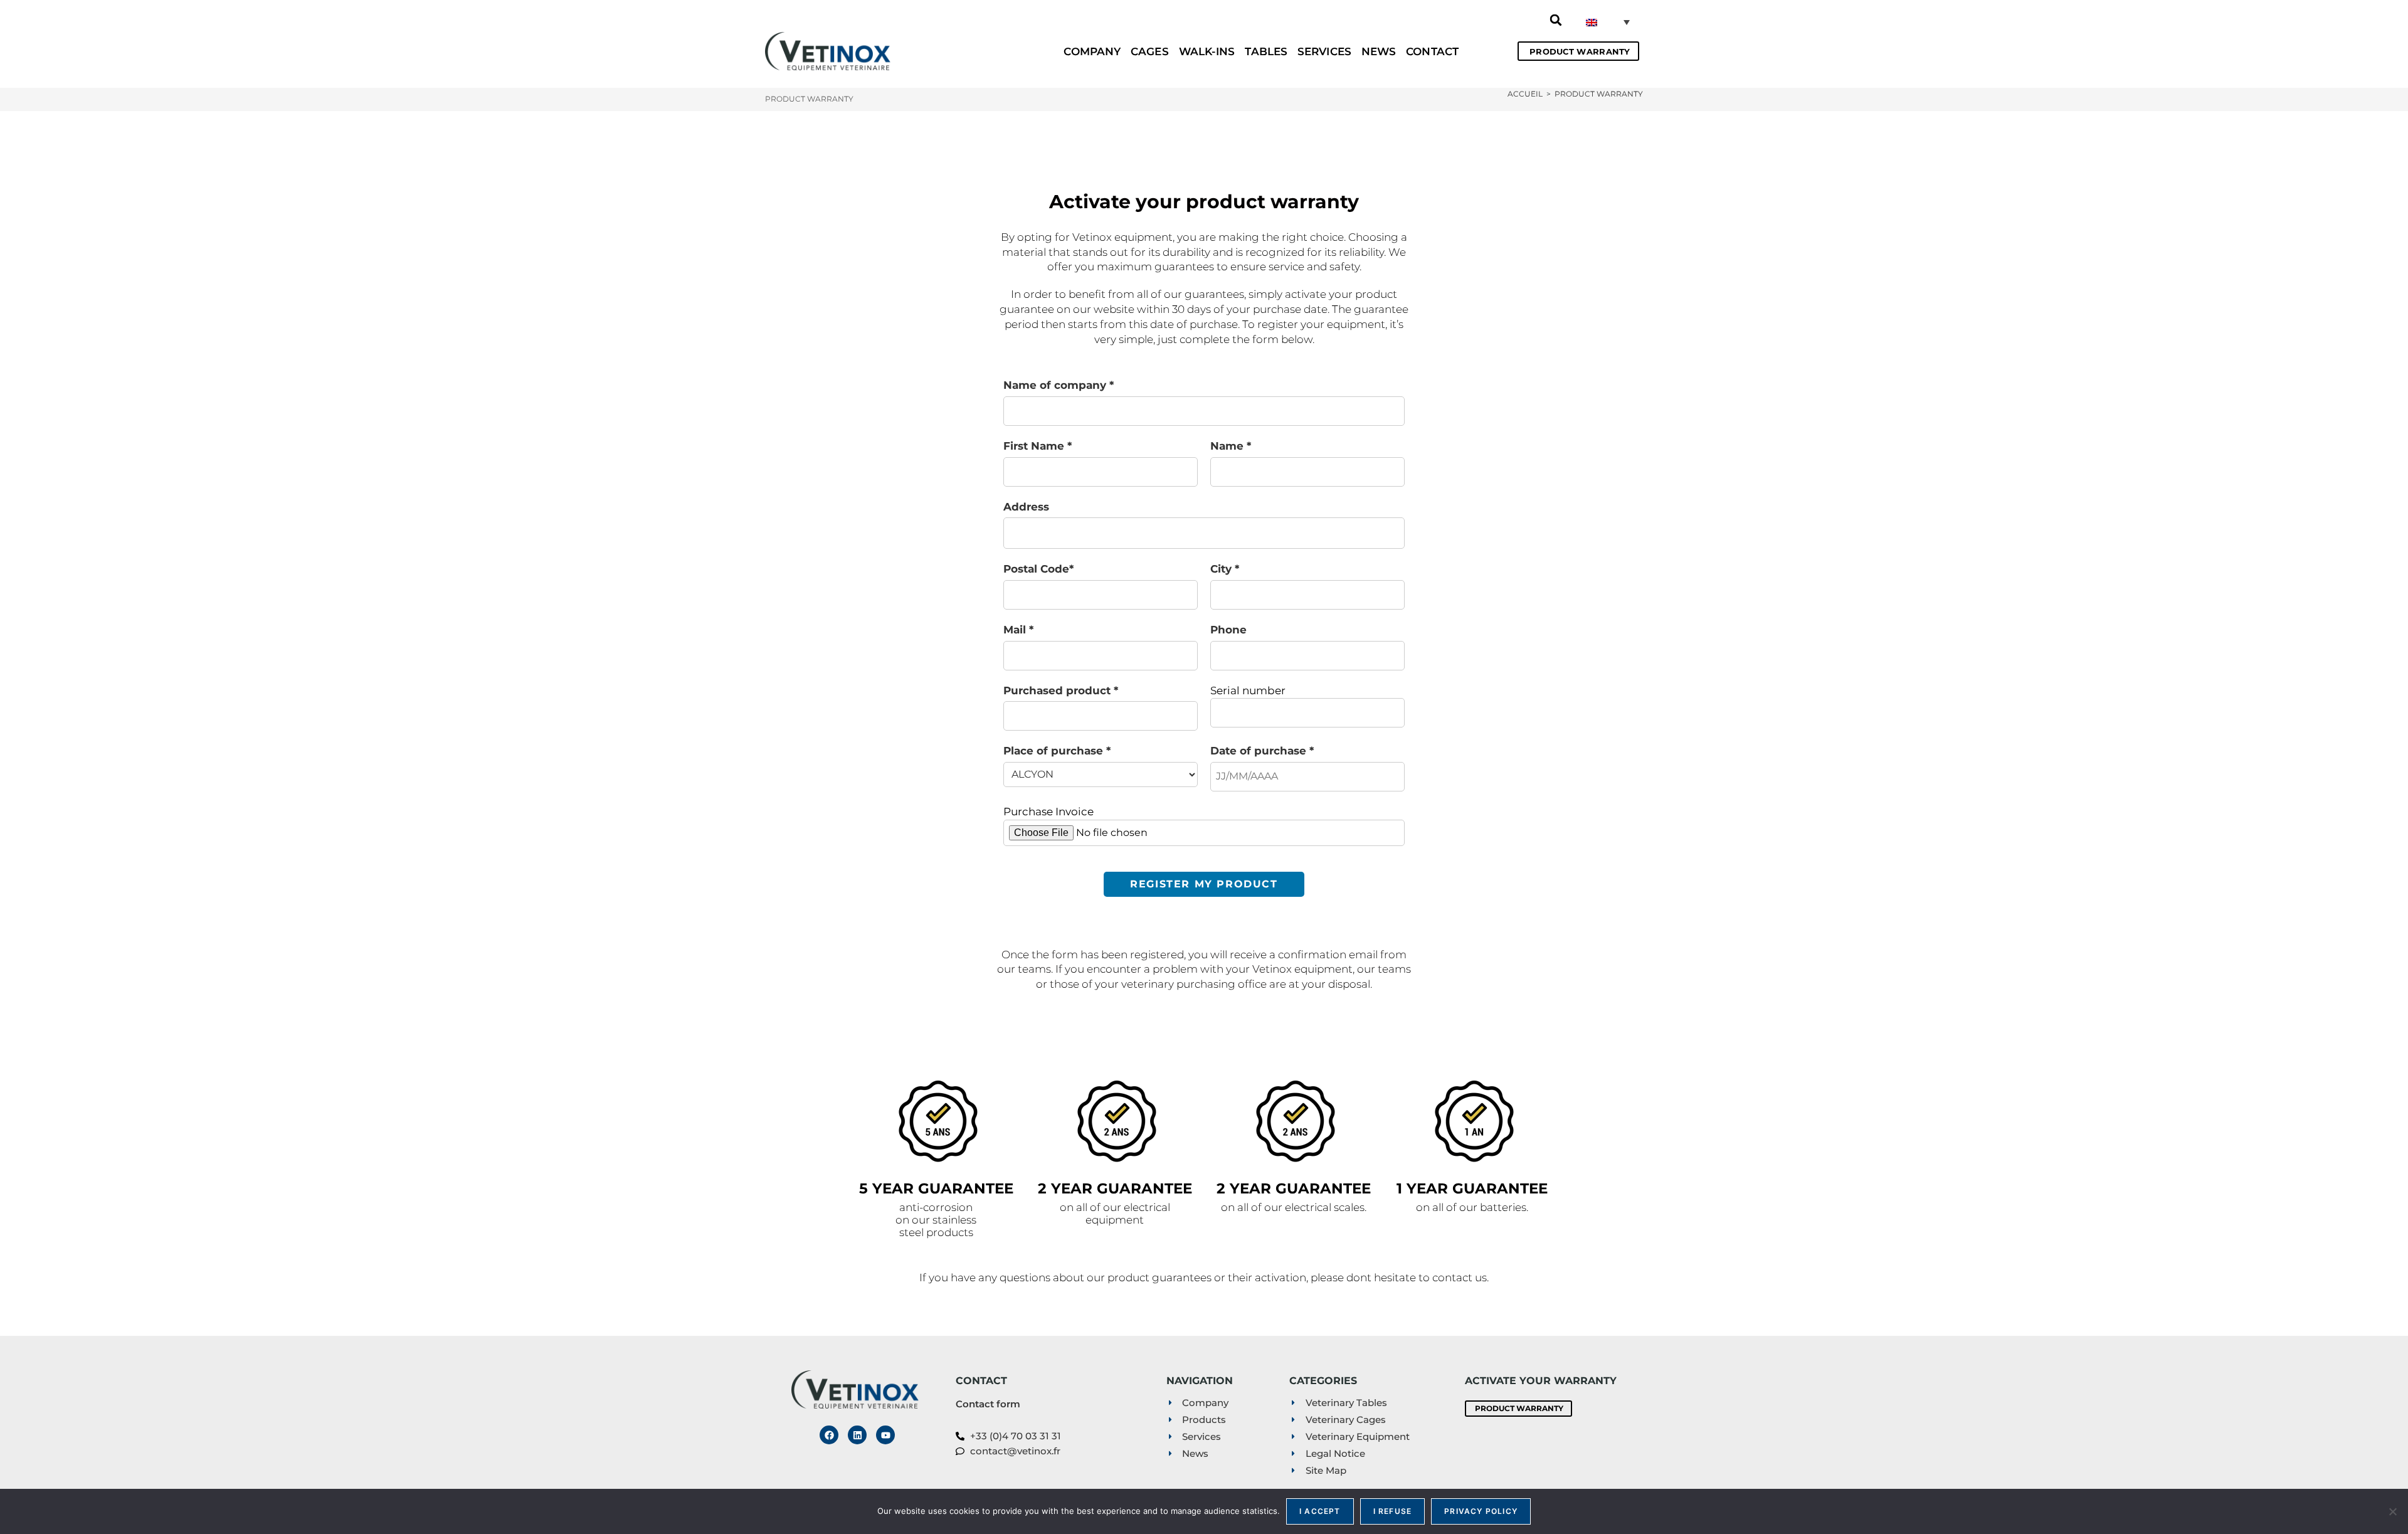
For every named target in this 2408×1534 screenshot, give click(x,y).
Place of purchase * (1057, 751)
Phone (1228, 630)
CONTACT (1432, 51)
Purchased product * (1061, 690)
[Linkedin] (857, 1435)
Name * (1231, 446)
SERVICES (1324, 51)
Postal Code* (1038, 569)
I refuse (1393, 1511)
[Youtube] (885, 1435)
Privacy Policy (1481, 1511)
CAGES (1150, 51)
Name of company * (1059, 385)
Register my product (1204, 884)
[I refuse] (2392, 1511)
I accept (1320, 1511)
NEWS (1379, 51)
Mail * (1018, 630)
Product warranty (1599, 94)
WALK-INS (1207, 51)
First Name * (1038, 446)
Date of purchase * (1262, 751)
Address (1026, 507)
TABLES (1266, 51)
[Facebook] (829, 1435)
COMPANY (1092, 51)
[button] (1556, 20)
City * (1225, 569)
